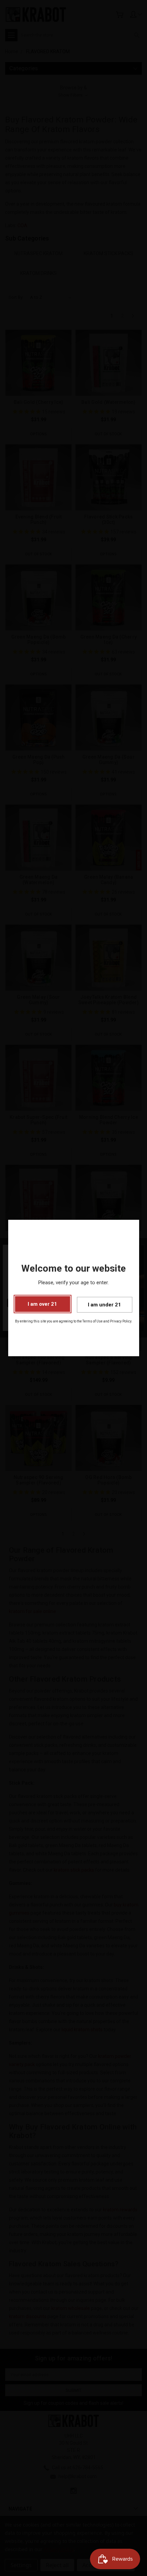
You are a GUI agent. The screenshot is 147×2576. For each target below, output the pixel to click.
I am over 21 (42, 1304)
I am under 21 (104, 1305)
